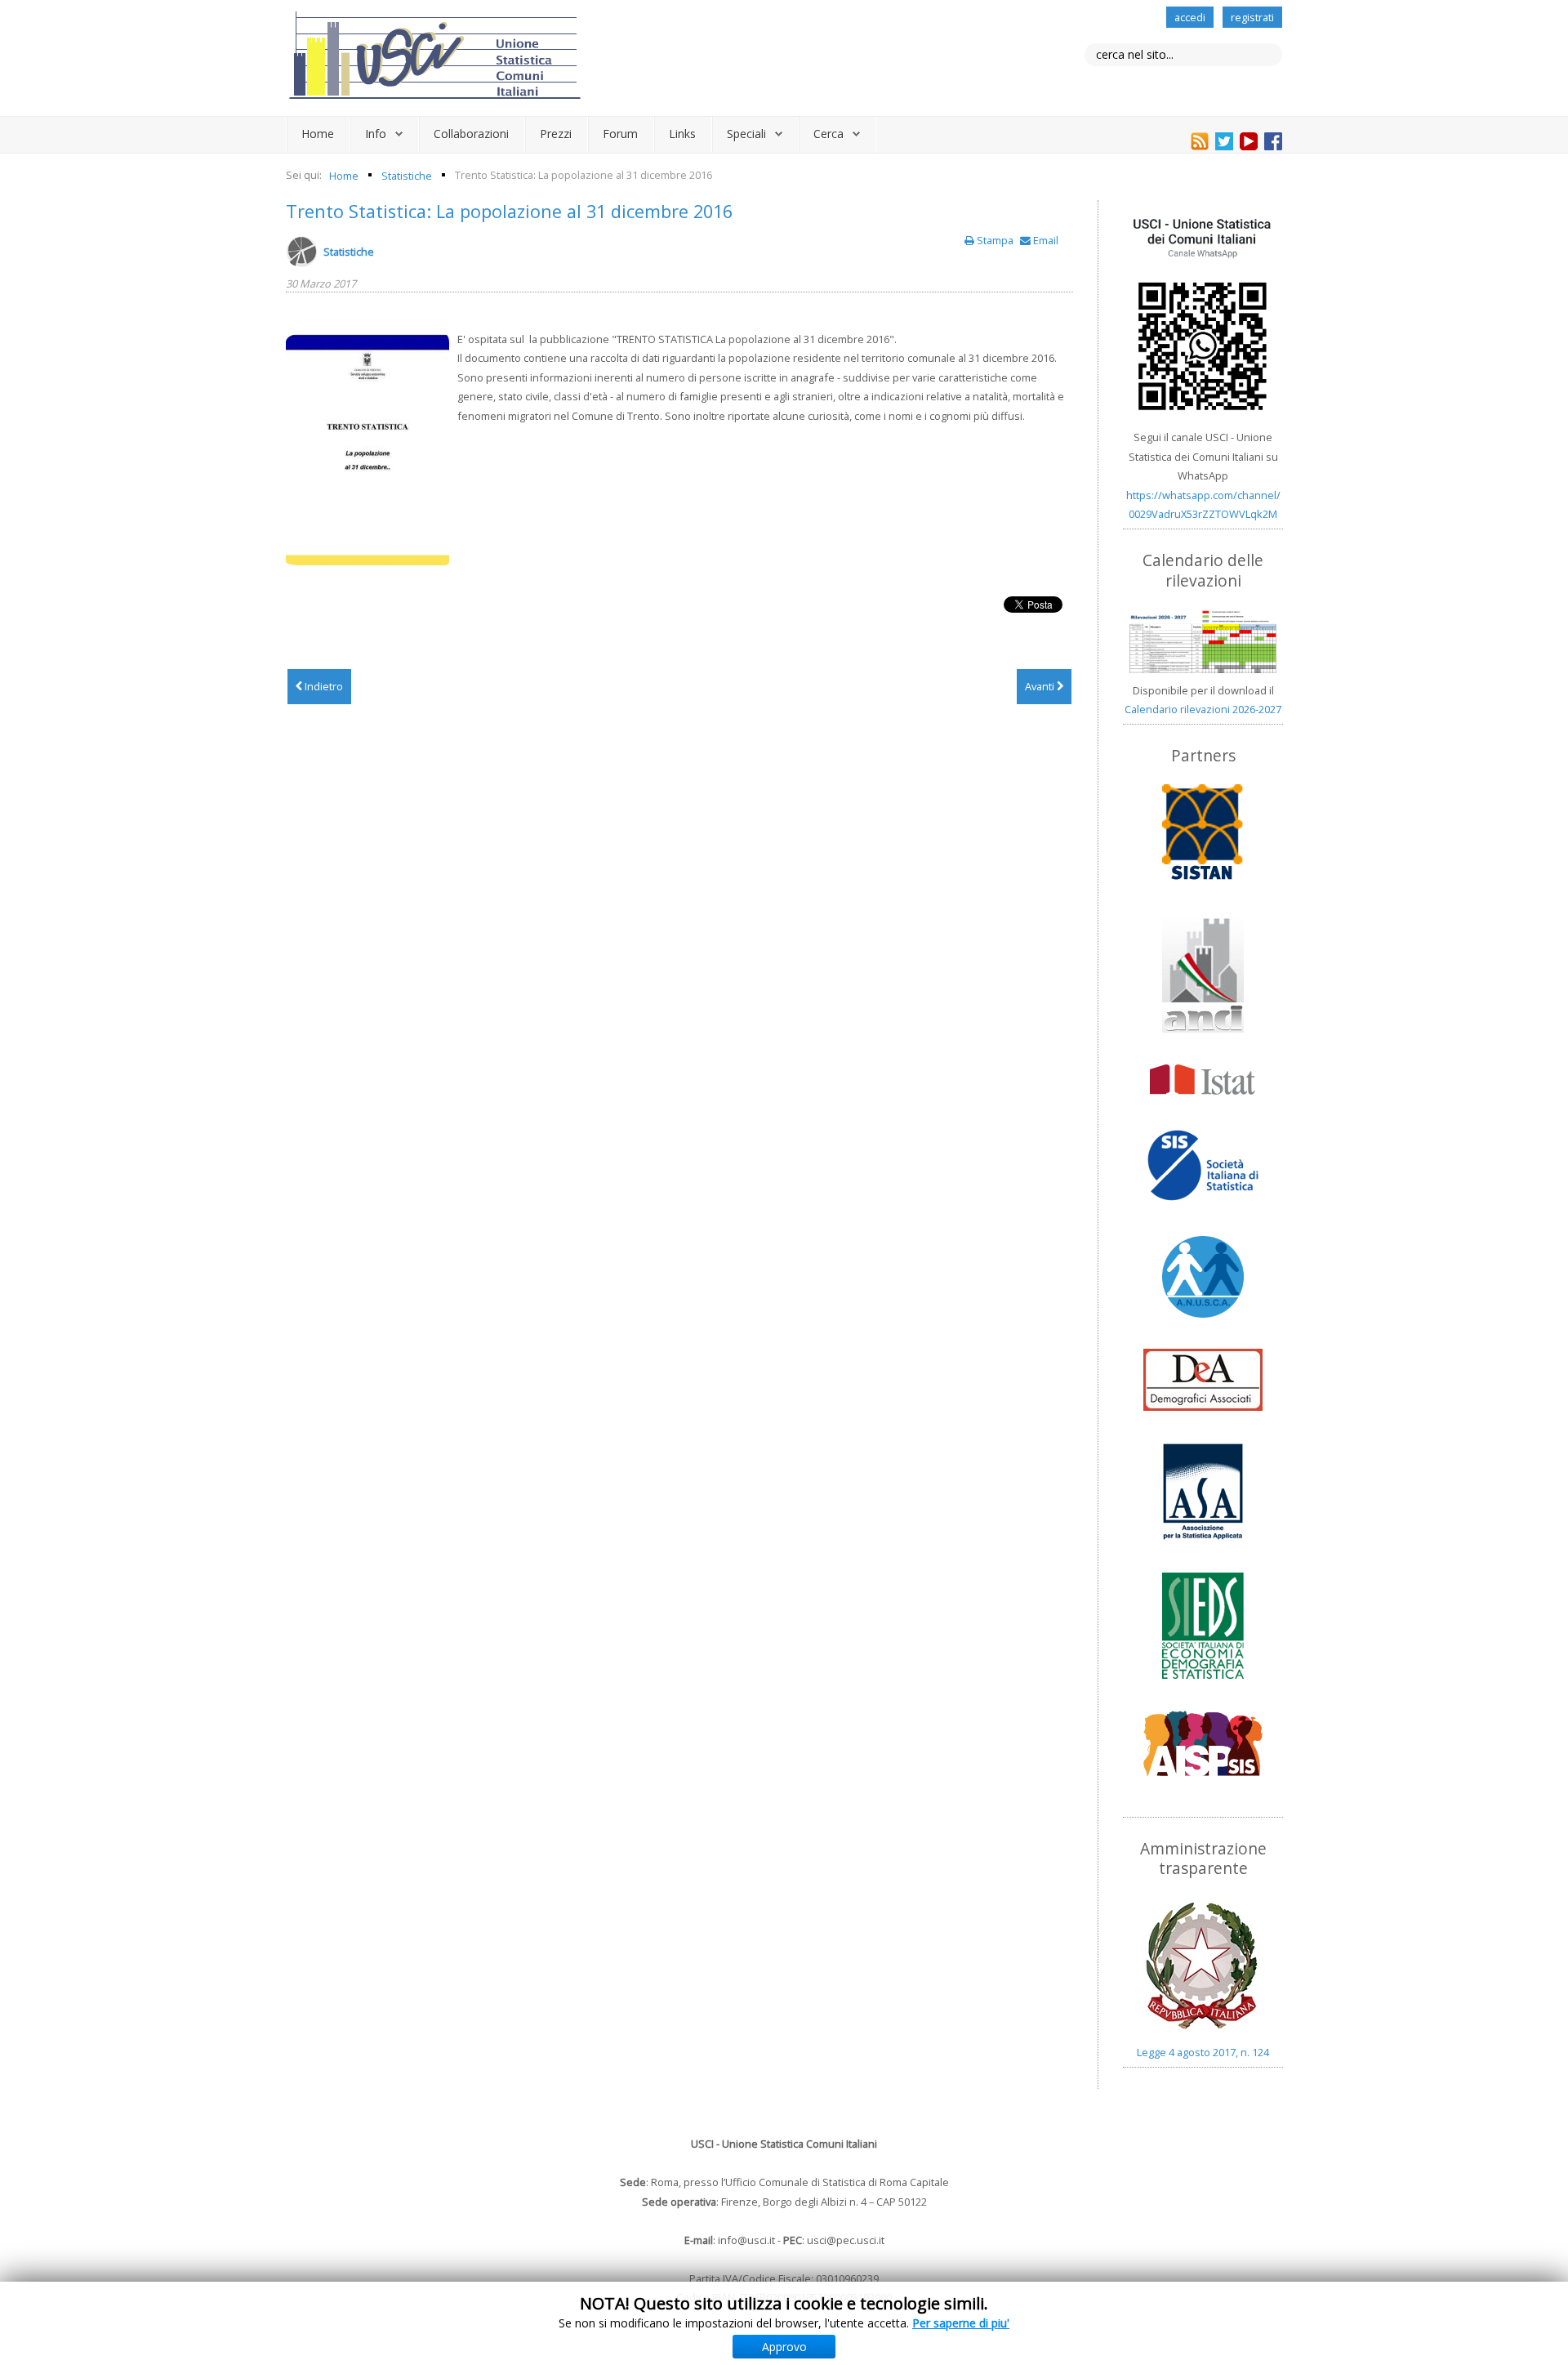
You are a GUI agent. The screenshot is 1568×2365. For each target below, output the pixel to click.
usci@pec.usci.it (846, 2240)
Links (682, 134)
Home (318, 134)
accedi (1190, 17)
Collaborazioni (471, 134)
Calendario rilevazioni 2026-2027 (1203, 709)
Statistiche (349, 252)
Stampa (995, 240)
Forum (620, 134)
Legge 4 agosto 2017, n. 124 (1203, 2052)
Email (1045, 240)
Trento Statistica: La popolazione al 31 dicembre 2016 (509, 211)
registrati (1252, 17)
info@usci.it (746, 2240)
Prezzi (556, 134)
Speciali (746, 134)
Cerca (829, 134)
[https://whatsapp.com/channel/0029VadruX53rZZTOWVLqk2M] (1203, 315)
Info (376, 134)
